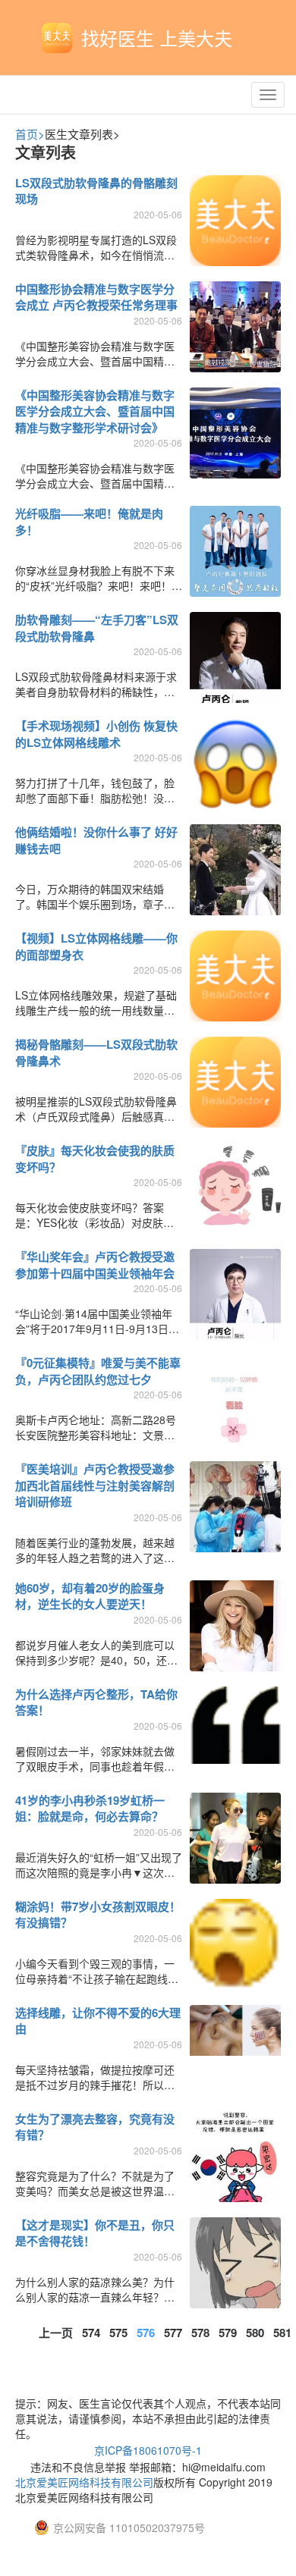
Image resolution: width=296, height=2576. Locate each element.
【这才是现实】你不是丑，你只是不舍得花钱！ (95, 2233)
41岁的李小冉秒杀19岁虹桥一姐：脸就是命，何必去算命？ (90, 1808)
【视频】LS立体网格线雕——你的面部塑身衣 (96, 946)
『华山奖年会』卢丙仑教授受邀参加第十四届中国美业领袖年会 (95, 1264)
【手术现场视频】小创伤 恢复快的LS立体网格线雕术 (96, 734)
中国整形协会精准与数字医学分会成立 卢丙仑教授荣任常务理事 (96, 297)
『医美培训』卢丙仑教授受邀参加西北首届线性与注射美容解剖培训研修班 (95, 1485)
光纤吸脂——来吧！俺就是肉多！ (89, 521)
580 (255, 2333)
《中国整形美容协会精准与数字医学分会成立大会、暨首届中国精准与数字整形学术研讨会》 (95, 411)
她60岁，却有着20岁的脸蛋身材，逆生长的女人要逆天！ (90, 1596)
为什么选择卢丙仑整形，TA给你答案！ (96, 1702)
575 (118, 2333)
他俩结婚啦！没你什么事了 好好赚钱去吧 (96, 840)
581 (282, 2333)
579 (228, 2333)
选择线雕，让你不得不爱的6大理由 (98, 2021)
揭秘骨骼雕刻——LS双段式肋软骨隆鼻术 (96, 1052)
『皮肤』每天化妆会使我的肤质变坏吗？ (95, 1158)
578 (200, 2333)
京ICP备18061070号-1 (148, 2450)
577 (173, 2333)
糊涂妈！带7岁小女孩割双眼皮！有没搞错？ (98, 1914)
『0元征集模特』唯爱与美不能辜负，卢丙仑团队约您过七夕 (98, 1371)
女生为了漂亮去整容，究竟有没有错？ (95, 2127)
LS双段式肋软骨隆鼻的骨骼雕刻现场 (96, 191)
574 (91, 2333)
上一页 (56, 2333)
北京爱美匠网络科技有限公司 (84, 2482)
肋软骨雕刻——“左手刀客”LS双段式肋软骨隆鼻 (97, 628)
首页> (30, 134)
